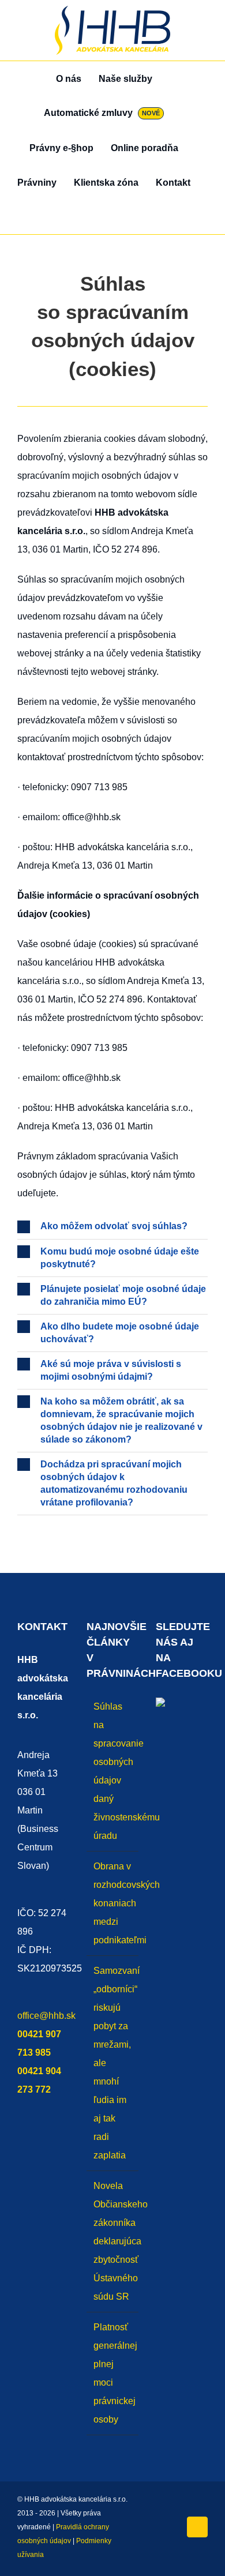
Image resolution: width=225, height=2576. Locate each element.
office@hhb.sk (46, 2016)
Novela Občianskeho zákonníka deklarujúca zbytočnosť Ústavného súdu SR (113, 2241)
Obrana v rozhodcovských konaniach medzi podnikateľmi (113, 1903)
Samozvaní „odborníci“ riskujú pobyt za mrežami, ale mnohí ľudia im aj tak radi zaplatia (113, 2063)
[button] (112, 217)
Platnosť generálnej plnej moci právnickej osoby (113, 2373)
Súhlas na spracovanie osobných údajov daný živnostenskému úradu (113, 1771)
